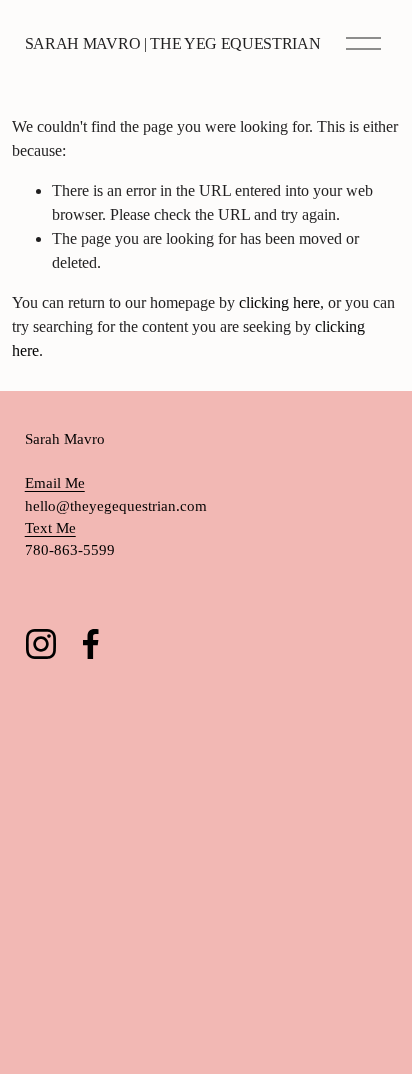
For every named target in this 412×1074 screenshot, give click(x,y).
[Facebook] (91, 644)
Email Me (55, 483)
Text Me (50, 528)
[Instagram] (41, 644)
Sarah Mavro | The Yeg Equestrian (173, 43)
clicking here (279, 302)
